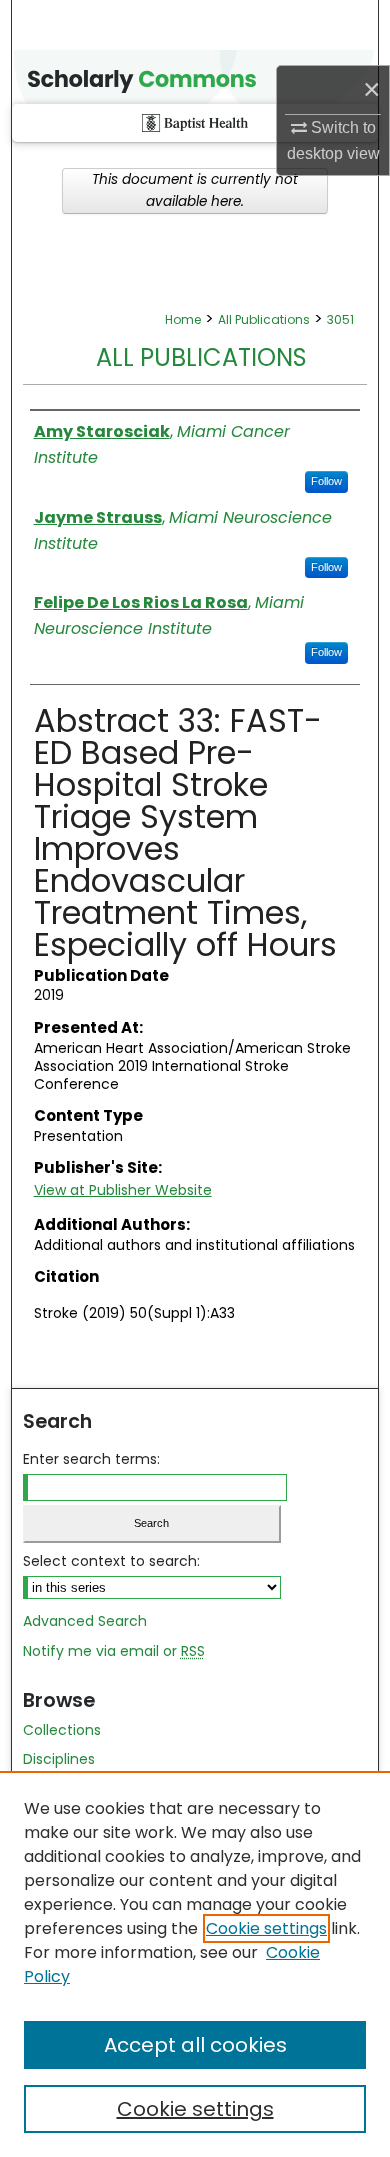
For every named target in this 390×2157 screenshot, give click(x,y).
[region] (195, 1964)
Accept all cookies (195, 2045)
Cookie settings (266, 1928)
